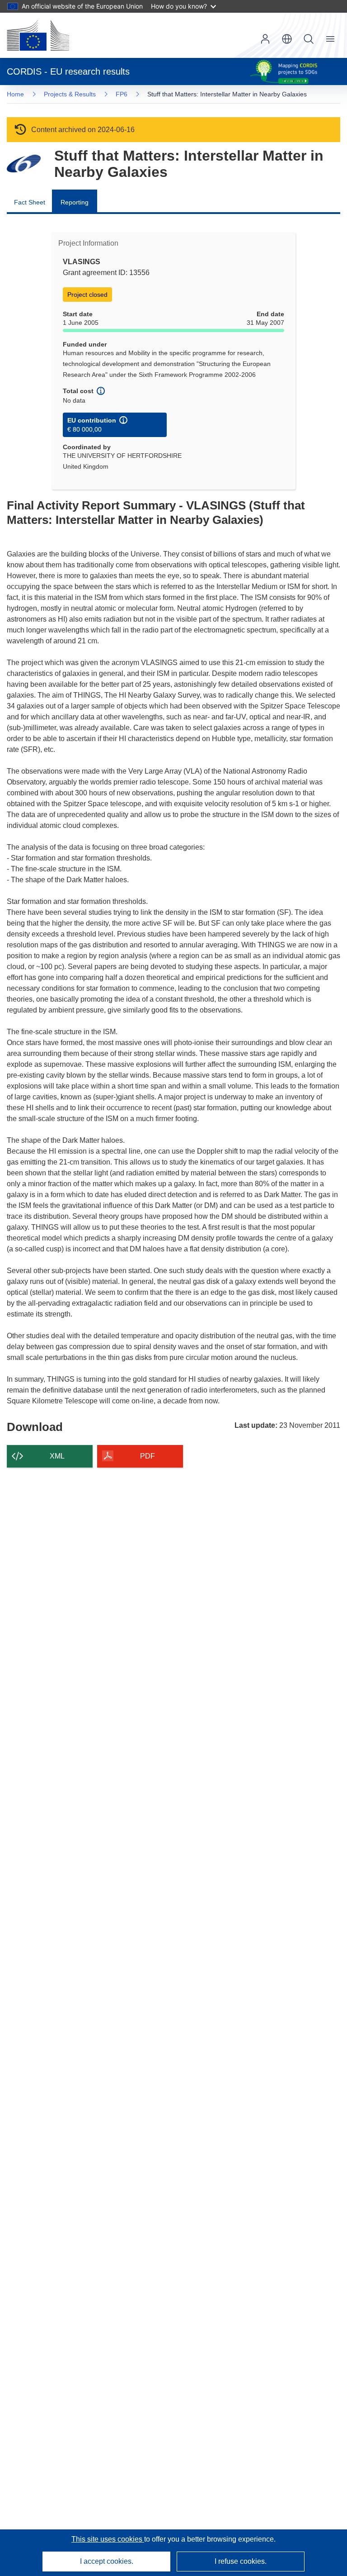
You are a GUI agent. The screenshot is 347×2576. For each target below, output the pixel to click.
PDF (148, 1456)
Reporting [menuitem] (75, 202)
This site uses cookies (108, 2539)
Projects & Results (70, 94)
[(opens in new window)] (38, 35)
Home (15, 94)
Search (309, 39)
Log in (265, 39)
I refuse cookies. (241, 2561)
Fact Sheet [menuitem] (30, 202)
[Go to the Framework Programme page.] (24, 164)
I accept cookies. (107, 2561)
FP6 (122, 94)
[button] (287, 39)
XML (57, 1456)
